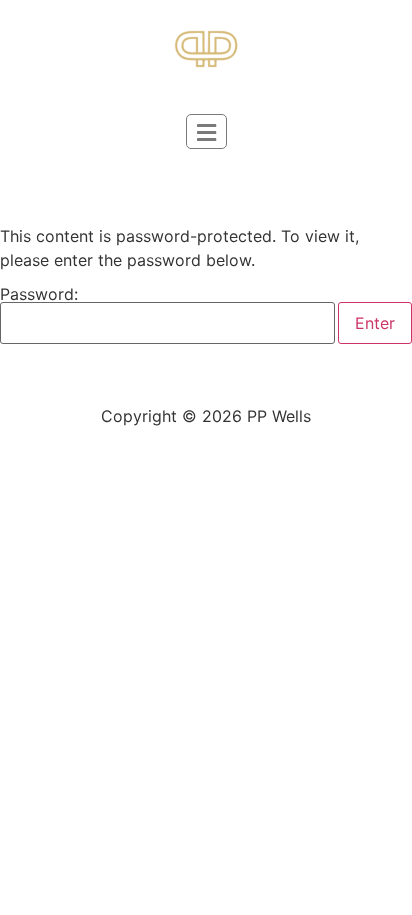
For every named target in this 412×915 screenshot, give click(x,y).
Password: (39, 295)
